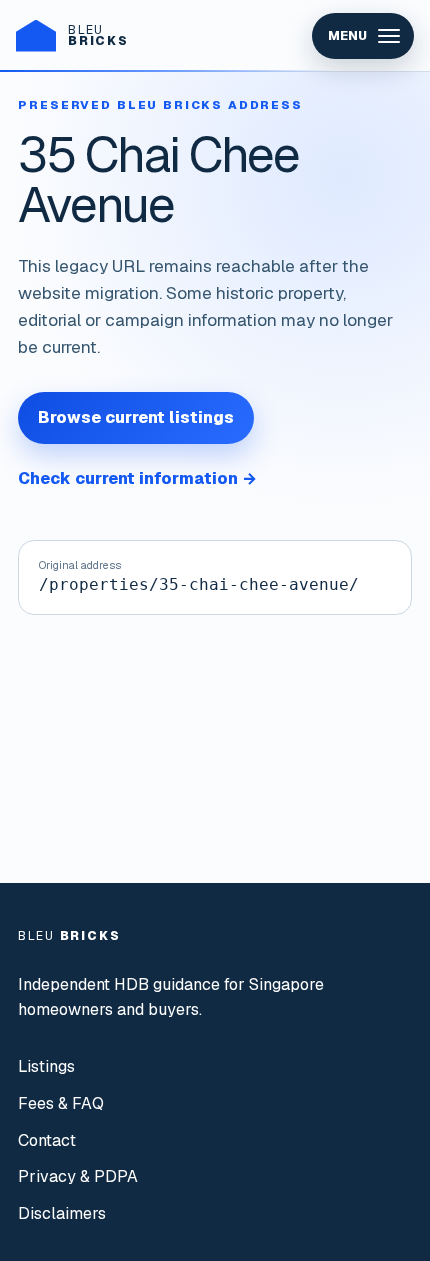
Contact (47, 1140)
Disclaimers (62, 1213)
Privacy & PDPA (78, 1176)
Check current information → (137, 478)
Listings (46, 1066)
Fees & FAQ (61, 1103)
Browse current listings (136, 417)
